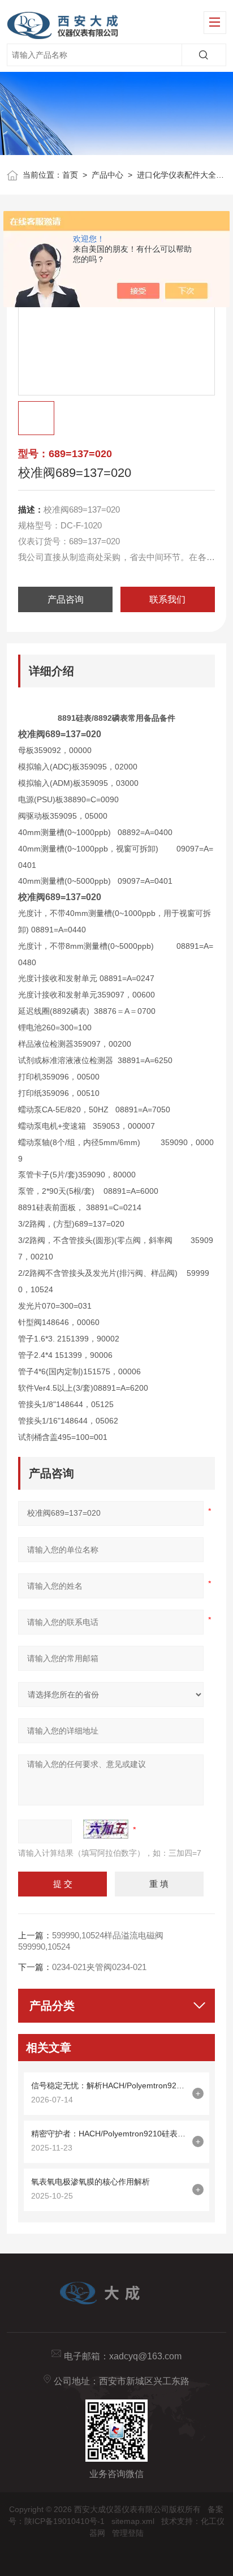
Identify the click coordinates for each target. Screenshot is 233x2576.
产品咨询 (66, 599)
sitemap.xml (133, 2521)
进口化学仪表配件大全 (176, 175)
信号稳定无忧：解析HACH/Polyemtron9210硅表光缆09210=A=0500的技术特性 (109, 2085)
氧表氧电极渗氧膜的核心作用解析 (90, 2182)
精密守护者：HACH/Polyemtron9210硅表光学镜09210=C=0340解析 (109, 2134)
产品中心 (107, 175)
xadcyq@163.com (145, 2356)
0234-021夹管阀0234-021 (99, 1967)
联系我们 (167, 599)
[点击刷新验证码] (106, 1829)
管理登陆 (128, 2533)
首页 (70, 175)
